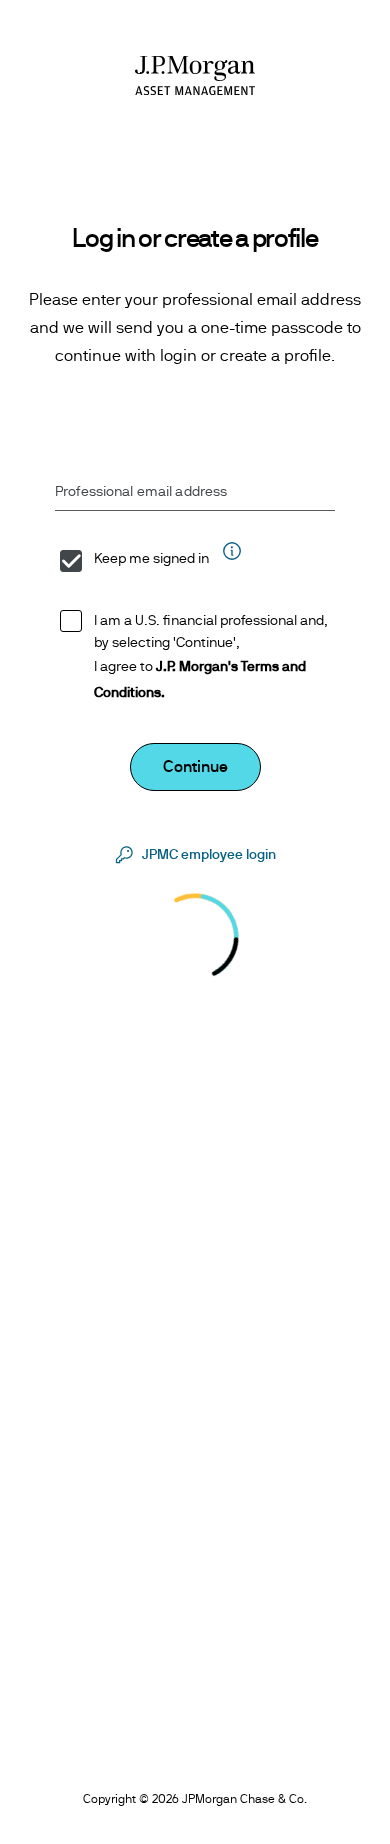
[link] (195, 855)
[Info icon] (231, 560)
